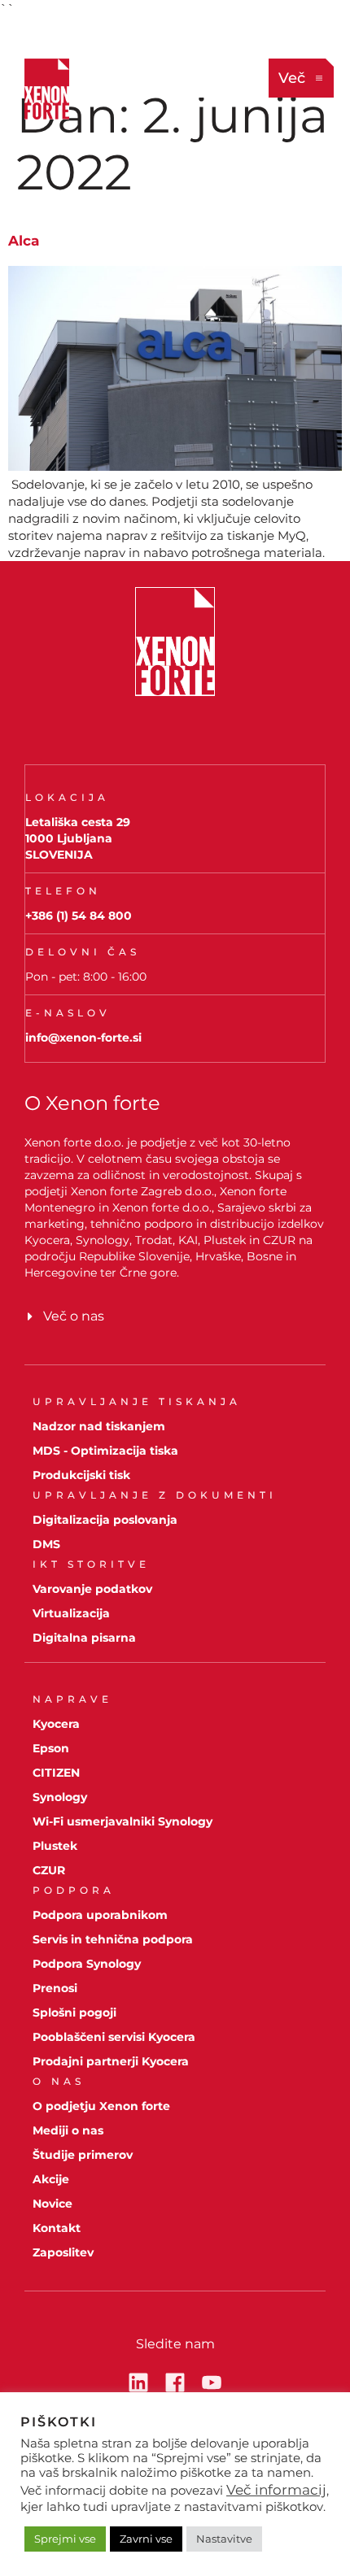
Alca (24, 241)
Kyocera (56, 1724)
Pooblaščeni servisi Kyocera (114, 2037)
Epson (51, 1748)
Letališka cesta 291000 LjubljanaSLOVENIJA (78, 838)
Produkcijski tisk (81, 1475)
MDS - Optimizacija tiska (105, 1451)
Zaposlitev (63, 2252)
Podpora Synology (87, 1964)
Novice (52, 2204)
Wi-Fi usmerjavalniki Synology (122, 1821)
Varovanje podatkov (92, 1589)
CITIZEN (56, 1773)
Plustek (55, 1846)
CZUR (49, 1870)
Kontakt (57, 2228)
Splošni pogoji (74, 2012)
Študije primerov (83, 2155)
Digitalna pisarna (84, 1638)
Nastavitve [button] (224, 2539)
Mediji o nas (68, 2130)
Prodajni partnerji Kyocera (111, 2061)
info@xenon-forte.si (83, 1038)
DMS (46, 1544)
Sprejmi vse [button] (65, 2539)
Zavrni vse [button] (146, 2539)
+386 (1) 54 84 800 (79, 916)
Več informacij (276, 2490)
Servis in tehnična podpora (113, 1939)
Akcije (51, 2179)
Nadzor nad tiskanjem (99, 1426)
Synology (60, 1797)
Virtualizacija (71, 1613)
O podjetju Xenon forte (101, 2106)
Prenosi (55, 1988)
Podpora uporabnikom (100, 1915)
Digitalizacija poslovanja (105, 1520)
